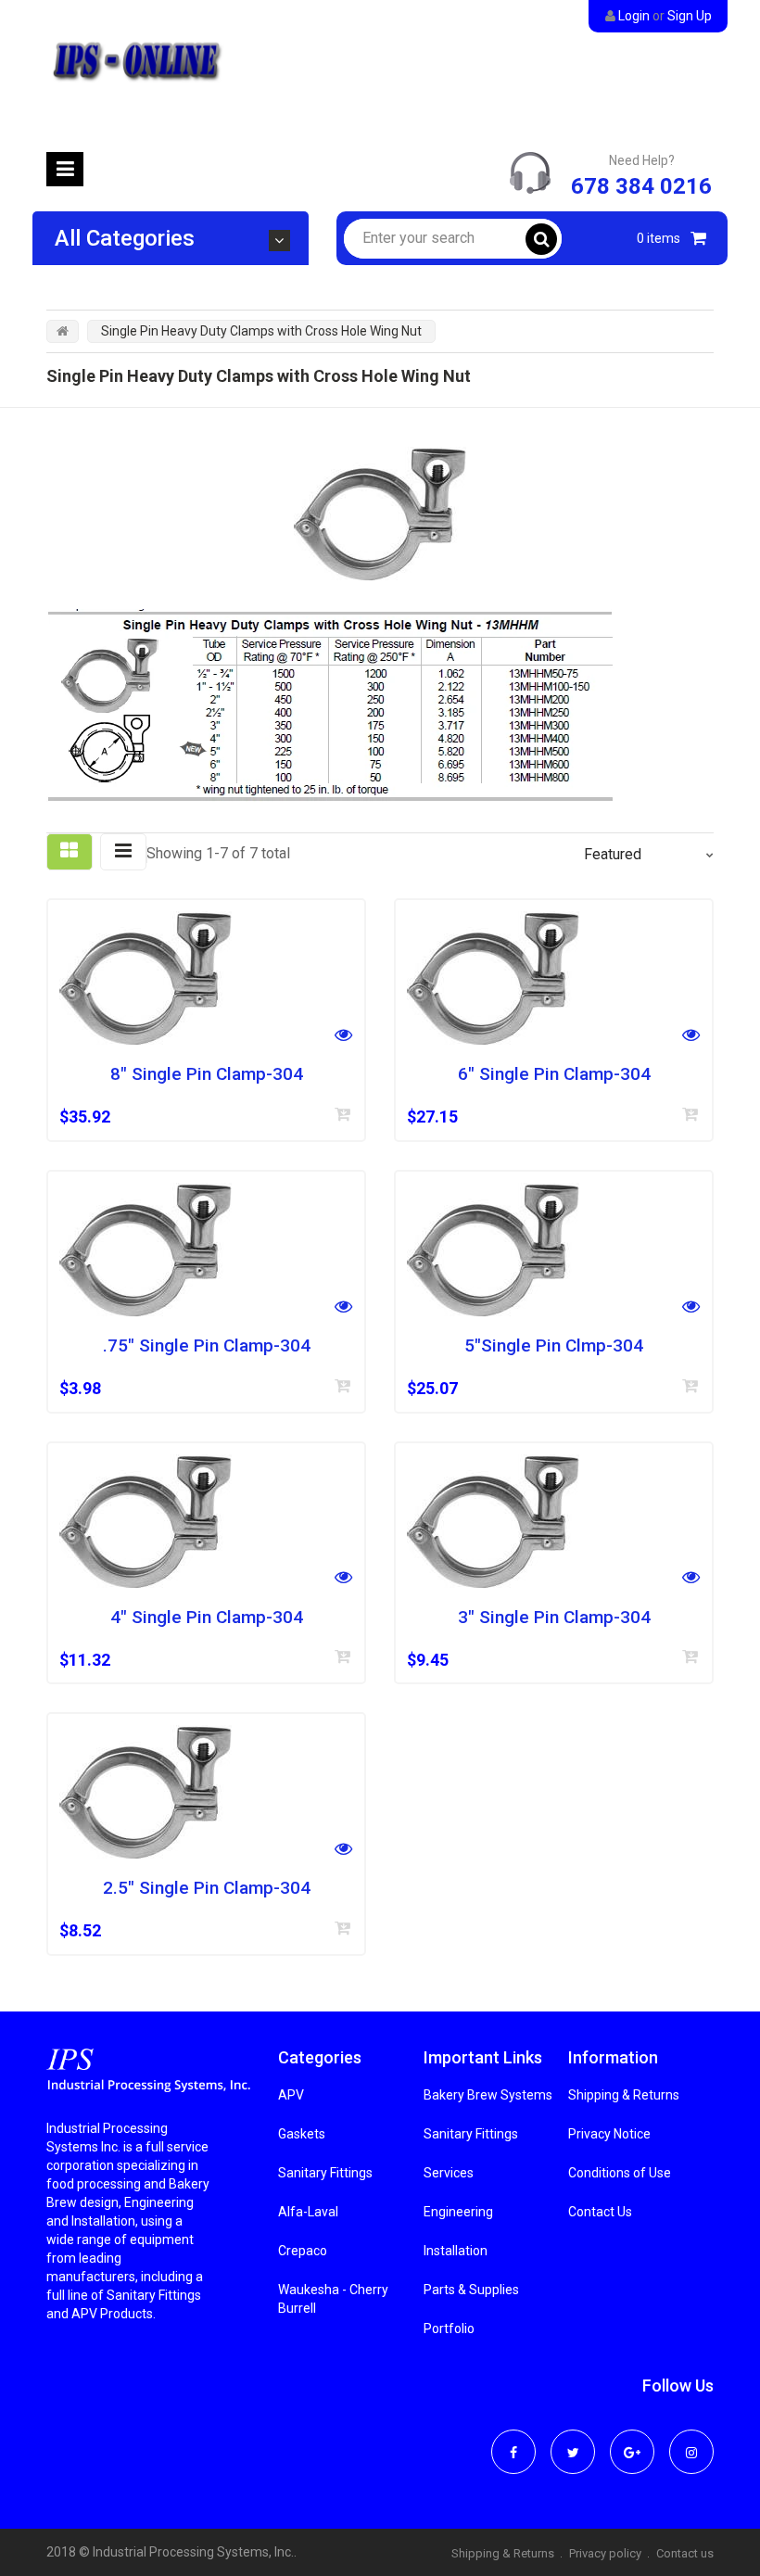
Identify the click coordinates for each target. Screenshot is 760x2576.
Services (449, 2173)
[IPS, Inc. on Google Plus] (632, 2440)
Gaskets (302, 2134)
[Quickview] (343, 1037)
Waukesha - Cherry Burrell (333, 2299)
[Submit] (343, 1114)
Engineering (458, 2212)
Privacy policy (605, 2553)
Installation (456, 2251)
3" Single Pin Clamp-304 (554, 1618)
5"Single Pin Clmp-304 (554, 1346)
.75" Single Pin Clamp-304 (207, 1346)
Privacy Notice (609, 2134)
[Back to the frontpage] (63, 331)
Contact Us (600, 2212)
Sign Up (690, 16)
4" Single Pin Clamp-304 (207, 1618)
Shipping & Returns (624, 2095)
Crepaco (303, 2251)
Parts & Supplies (471, 2290)
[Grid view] (70, 852)
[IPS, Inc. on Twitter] (573, 2440)
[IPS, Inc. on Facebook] (513, 2440)
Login (634, 16)
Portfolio (449, 2329)
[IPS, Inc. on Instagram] (691, 2440)
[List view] (123, 852)
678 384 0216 (641, 186)
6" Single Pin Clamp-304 (554, 1074)
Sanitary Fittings (325, 2173)
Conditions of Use (620, 2173)
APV (291, 2095)
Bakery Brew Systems (488, 2095)
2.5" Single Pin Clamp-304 (207, 1888)
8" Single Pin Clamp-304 (207, 1074)
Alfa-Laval (308, 2212)
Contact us (685, 2553)
